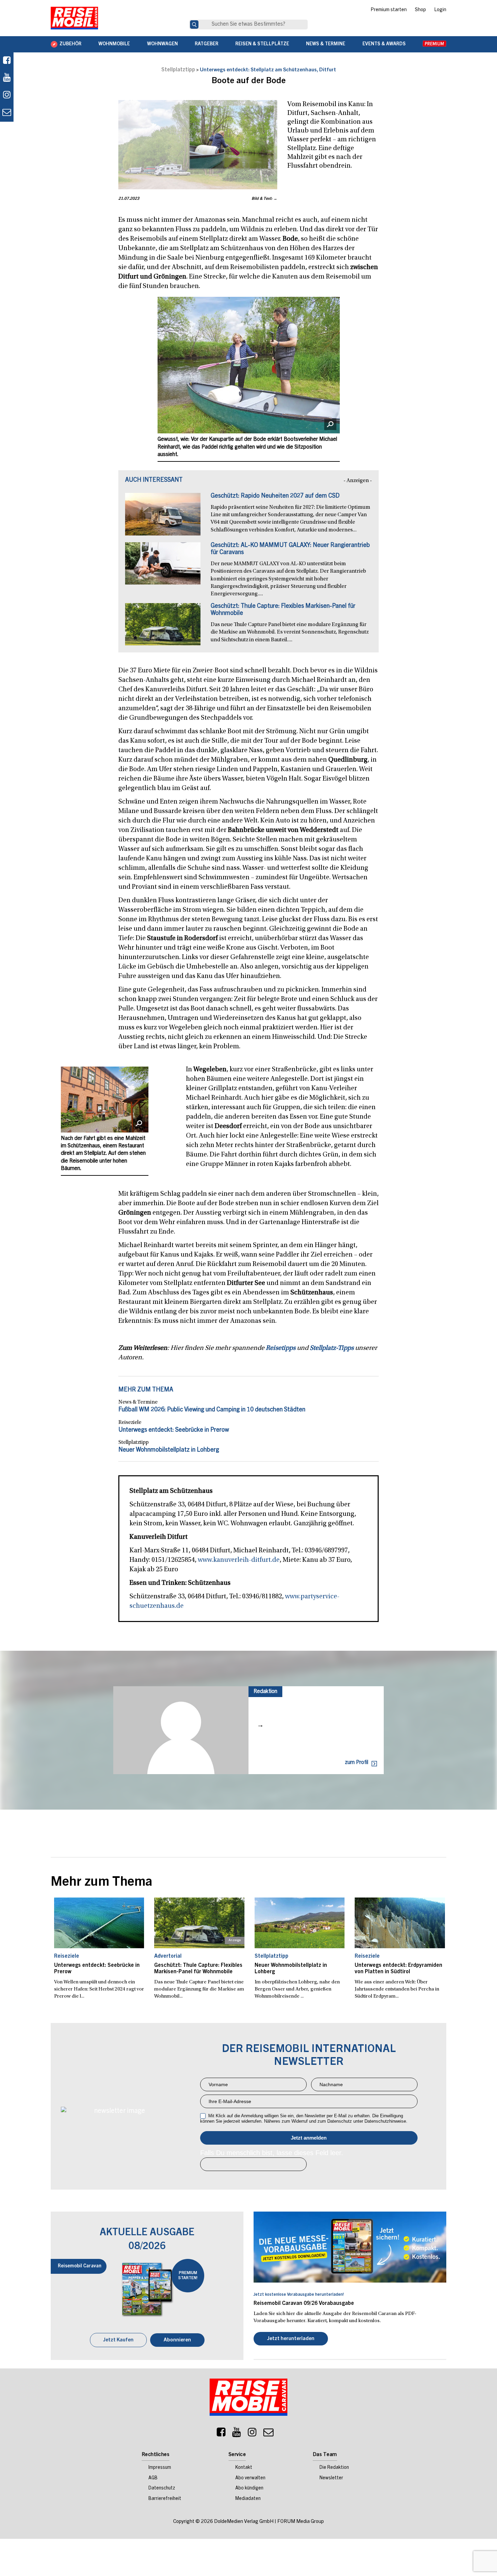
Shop (420, 10)
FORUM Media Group (301, 2522)
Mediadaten (248, 2499)
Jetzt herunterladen (291, 2339)
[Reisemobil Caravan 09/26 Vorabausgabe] (350, 2247)
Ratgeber (207, 44)
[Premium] (434, 44)
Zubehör (70, 44)
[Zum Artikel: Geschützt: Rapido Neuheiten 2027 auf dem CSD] (163, 518)
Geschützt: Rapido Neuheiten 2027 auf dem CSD (275, 496)
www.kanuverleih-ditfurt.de (239, 1560)
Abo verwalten (250, 2478)
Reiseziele (130, 1423)
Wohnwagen (162, 44)
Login (440, 10)
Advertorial (168, 1956)
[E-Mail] (268, 2434)
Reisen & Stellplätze (262, 44)
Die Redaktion (334, 2468)
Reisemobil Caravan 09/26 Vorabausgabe (304, 2304)
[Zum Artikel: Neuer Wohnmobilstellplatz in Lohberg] (300, 1923)
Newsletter (331, 2478)
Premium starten (389, 10)
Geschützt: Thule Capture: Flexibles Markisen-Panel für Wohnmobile (198, 1969)
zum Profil (357, 1763)
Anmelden (309, 2138)
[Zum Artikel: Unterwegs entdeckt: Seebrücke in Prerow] (99, 1923)
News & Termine (326, 44)
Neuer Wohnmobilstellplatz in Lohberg (169, 1450)
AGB (153, 2478)
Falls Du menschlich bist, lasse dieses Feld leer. (272, 2153)
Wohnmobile (114, 44)
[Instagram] (252, 2434)
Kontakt (244, 2468)
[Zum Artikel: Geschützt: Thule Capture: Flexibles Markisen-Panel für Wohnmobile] (163, 628)
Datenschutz (162, 2488)
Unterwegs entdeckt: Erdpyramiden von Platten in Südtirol (398, 1969)
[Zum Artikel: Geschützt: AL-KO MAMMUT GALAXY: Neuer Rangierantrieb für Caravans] (163, 567)
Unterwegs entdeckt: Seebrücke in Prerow (174, 1430)
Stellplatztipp (178, 70)
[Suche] (194, 25)
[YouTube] (237, 2434)
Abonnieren (177, 2340)
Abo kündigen (249, 2488)
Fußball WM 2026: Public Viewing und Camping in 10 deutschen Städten (212, 1410)
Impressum (160, 2468)
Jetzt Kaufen (118, 2340)
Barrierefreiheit (165, 2499)
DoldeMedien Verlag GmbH (244, 2522)
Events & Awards (384, 44)
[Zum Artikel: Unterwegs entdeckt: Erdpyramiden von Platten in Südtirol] (400, 1923)
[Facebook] (7, 61)
